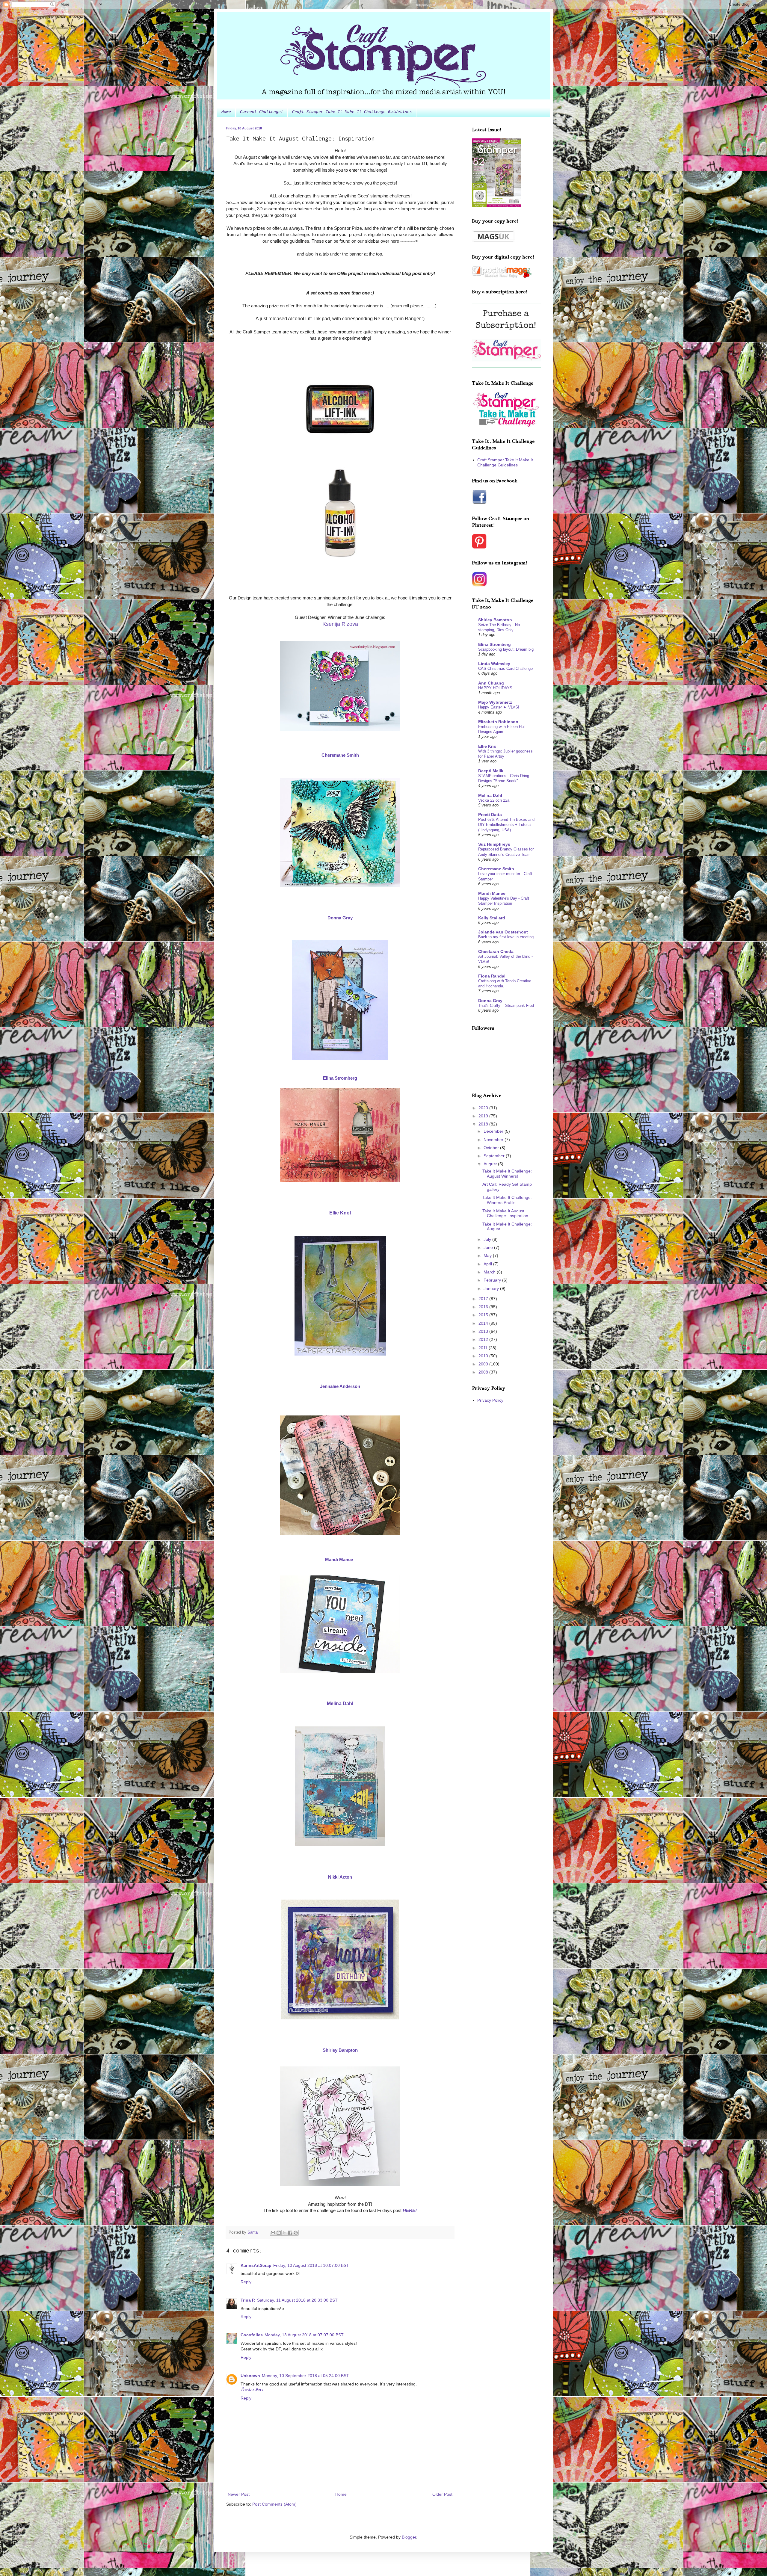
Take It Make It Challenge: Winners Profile (507, 1200)
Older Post (442, 2494)
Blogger (409, 2537)
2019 (484, 1116)
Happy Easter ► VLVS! (499, 707)
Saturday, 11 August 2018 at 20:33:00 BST (297, 2300)
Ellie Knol (340, 1213)
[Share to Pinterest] (296, 2233)
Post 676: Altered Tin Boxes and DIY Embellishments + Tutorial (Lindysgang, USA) (506, 825)
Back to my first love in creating (506, 937)
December (494, 1131)
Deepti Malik (491, 771)
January (492, 1288)
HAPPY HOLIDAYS (495, 688)
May (488, 1255)
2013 (484, 1331)
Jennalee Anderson (340, 1386)
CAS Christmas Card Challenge (505, 668)
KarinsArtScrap (256, 2265)
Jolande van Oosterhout (503, 932)
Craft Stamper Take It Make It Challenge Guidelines (352, 112)
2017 (484, 1299)
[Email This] (273, 2233)
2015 (484, 1315)
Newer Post (239, 2494)
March (490, 1272)
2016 (484, 1307)
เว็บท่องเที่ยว (252, 2390)
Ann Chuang (491, 683)
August (491, 1164)
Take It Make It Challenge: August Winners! (507, 1174)
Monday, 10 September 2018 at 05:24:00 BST (305, 2376)
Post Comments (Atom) (274, 2504)
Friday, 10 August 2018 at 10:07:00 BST (311, 2265)
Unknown (250, 2376)
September (495, 1156)
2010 (484, 1356)
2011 (484, 1348)
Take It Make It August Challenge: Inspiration (505, 1213)
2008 (484, 1372)
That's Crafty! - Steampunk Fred (506, 1006)
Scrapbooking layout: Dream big (506, 649)
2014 (484, 1323)
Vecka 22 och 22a (494, 800)
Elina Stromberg (340, 1078)
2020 (484, 1108)
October (492, 1148)
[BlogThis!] (279, 2233)
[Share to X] (284, 2233)
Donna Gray (490, 1001)
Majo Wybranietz (495, 702)
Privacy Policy (490, 1400)
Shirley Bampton (495, 620)
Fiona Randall (492, 976)
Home (226, 112)
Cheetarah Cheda (496, 951)
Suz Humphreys (494, 844)
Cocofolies (252, 2335)
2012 (484, 1339)
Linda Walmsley (494, 664)
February (493, 1280)
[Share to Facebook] (290, 2233)
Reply (246, 2282)
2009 (484, 1364)
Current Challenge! (262, 112)
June (489, 1247)
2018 (484, 1124)
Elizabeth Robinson (498, 722)
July (488, 1239)
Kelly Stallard (492, 918)
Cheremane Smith (496, 869)
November (494, 1140)
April (488, 1264)
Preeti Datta (490, 815)
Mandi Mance (340, 1559)
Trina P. (248, 2300)
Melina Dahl (490, 795)
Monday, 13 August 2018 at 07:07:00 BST (304, 2335)
